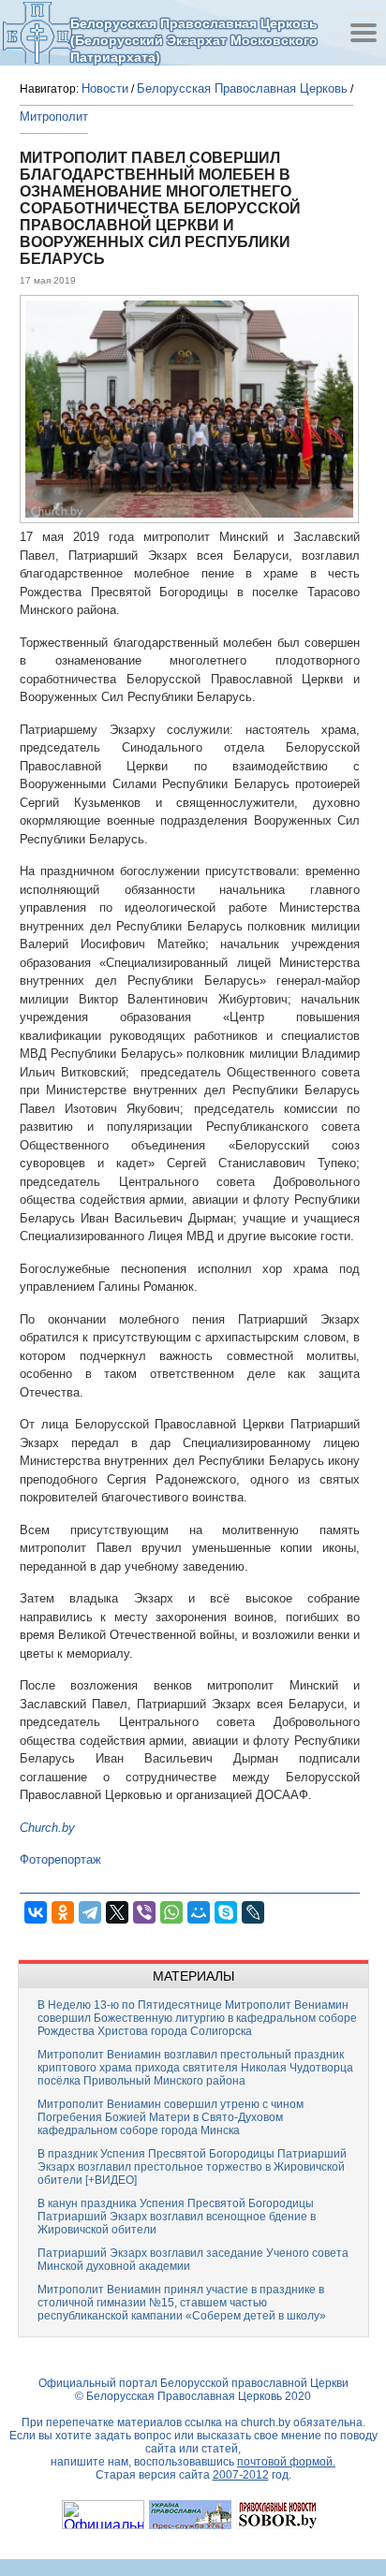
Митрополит (54, 117)
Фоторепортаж (60, 1859)
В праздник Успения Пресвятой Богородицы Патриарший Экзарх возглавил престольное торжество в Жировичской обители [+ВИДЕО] (192, 2167)
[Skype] (226, 1912)
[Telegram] (90, 1912)
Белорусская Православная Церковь (242, 88)
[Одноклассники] (63, 1912)
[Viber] (144, 1912)
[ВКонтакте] (36, 1912)
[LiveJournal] (253, 1912)
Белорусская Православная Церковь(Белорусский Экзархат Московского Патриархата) (194, 40)
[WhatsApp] (171, 1912)
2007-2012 (241, 2475)
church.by (266, 2422)
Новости (105, 88)
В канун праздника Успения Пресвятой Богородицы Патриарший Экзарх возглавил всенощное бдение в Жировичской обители (177, 2217)
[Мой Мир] (199, 1912)
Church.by (47, 1828)
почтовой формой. (286, 2462)
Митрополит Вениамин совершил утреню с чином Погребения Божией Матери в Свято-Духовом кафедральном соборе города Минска (171, 2117)
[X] (117, 1912)
